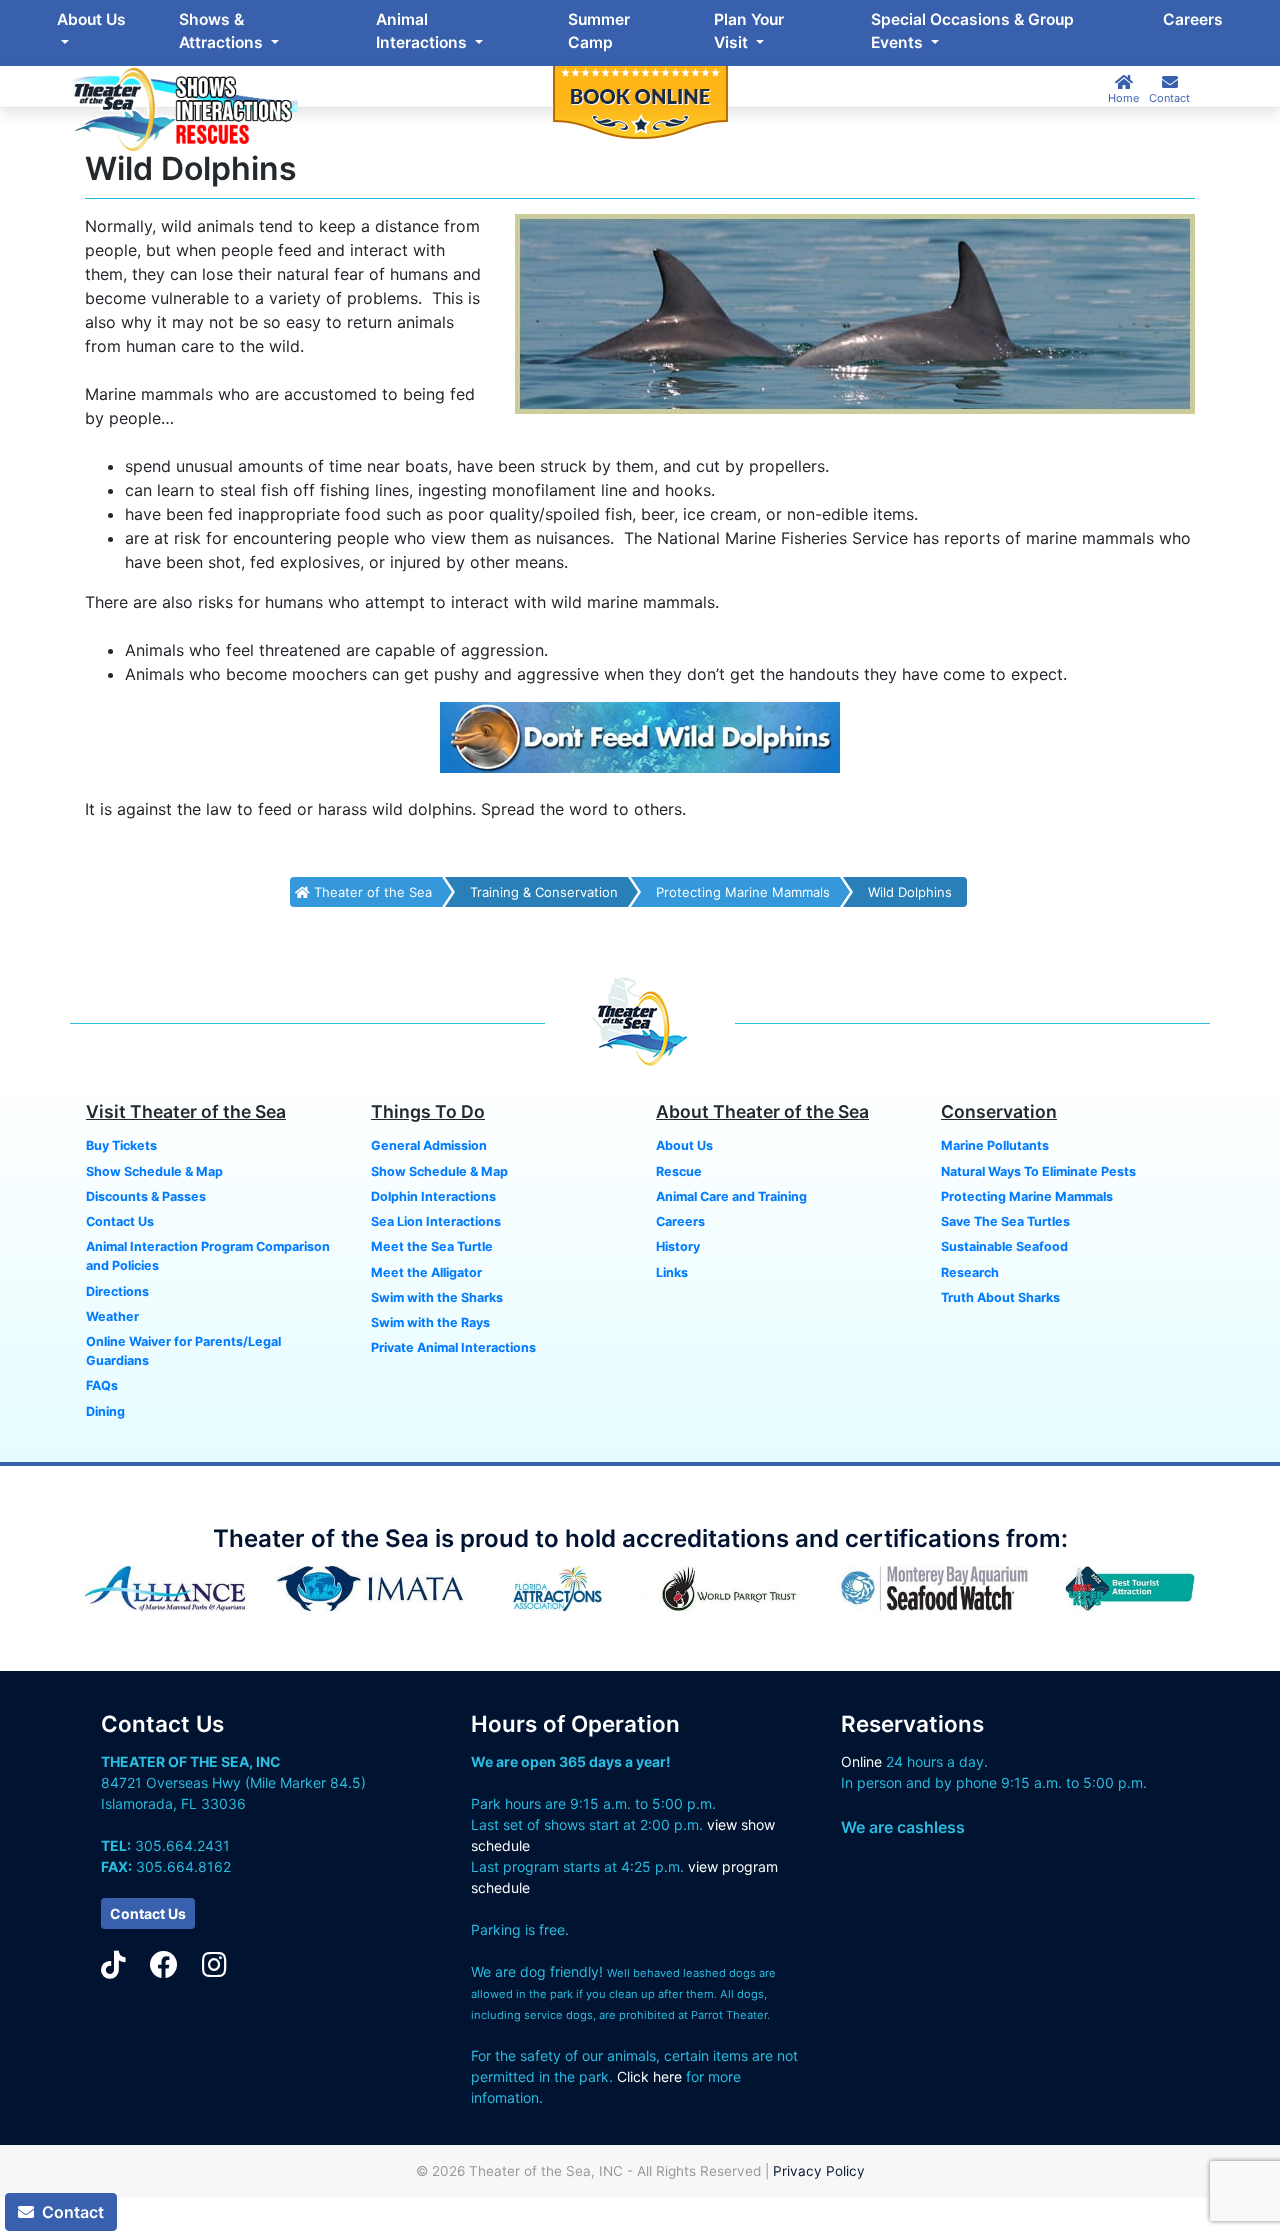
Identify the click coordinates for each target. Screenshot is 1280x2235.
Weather (112, 1316)
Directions (117, 1291)
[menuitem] (92, 31)
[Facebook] (164, 1965)
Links (672, 1272)
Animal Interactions (423, 31)
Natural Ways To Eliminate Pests (1038, 1171)
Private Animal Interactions (453, 1347)
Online (861, 1761)
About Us (91, 19)
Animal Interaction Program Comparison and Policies (208, 1256)
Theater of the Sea (371, 892)
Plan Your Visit (749, 31)
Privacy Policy (819, 2171)
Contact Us (120, 1221)
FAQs (102, 1385)
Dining (105, 1411)
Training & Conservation (544, 892)
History (678, 1246)
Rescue (679, 1171)
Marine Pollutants (995, 1145)
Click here (649, 2076)
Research (970, 1272)
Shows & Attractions (223, 31)
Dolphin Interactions (433, 1196)
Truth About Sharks (1000, 1297)
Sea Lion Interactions (436, 1221)
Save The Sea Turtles (1005, 1221)
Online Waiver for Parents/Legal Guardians (183, 1351)
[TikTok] (113, 1965)
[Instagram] (214, 1965)
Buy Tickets (121, 1145)
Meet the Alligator (426, 1272)
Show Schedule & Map (154, 1171)
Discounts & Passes (146, 1196)
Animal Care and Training (731, 1196)
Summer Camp (599, 31)
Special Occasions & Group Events (972, 31)
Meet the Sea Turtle (432, 1246)
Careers (1193, 19)
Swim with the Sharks (437, 1297)
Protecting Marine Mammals (743, 892)
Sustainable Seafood (1004, 1246)
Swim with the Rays (430, 1322)
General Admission (429, 1145)
